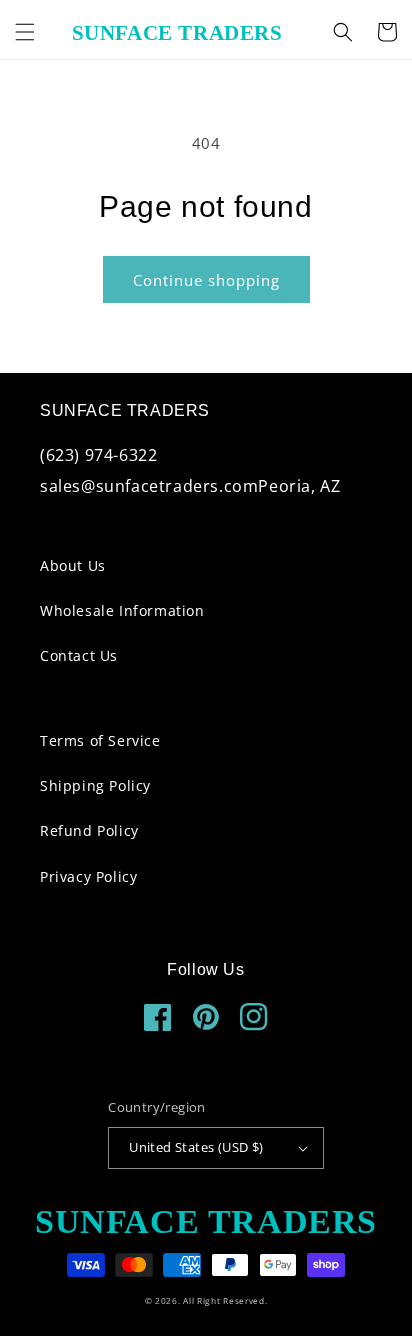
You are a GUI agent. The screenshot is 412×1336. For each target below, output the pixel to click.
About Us (73, 565)
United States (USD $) (196, 1147)
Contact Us (79, 655)
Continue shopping (206, 280)
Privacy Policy (88, 876)
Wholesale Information (122, 610)
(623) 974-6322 (98, 455)
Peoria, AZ (299, 486)
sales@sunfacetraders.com (149, 486)
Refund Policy (89, 830)
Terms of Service (100, 740)
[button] (25, 32)
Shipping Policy (95, 785)
